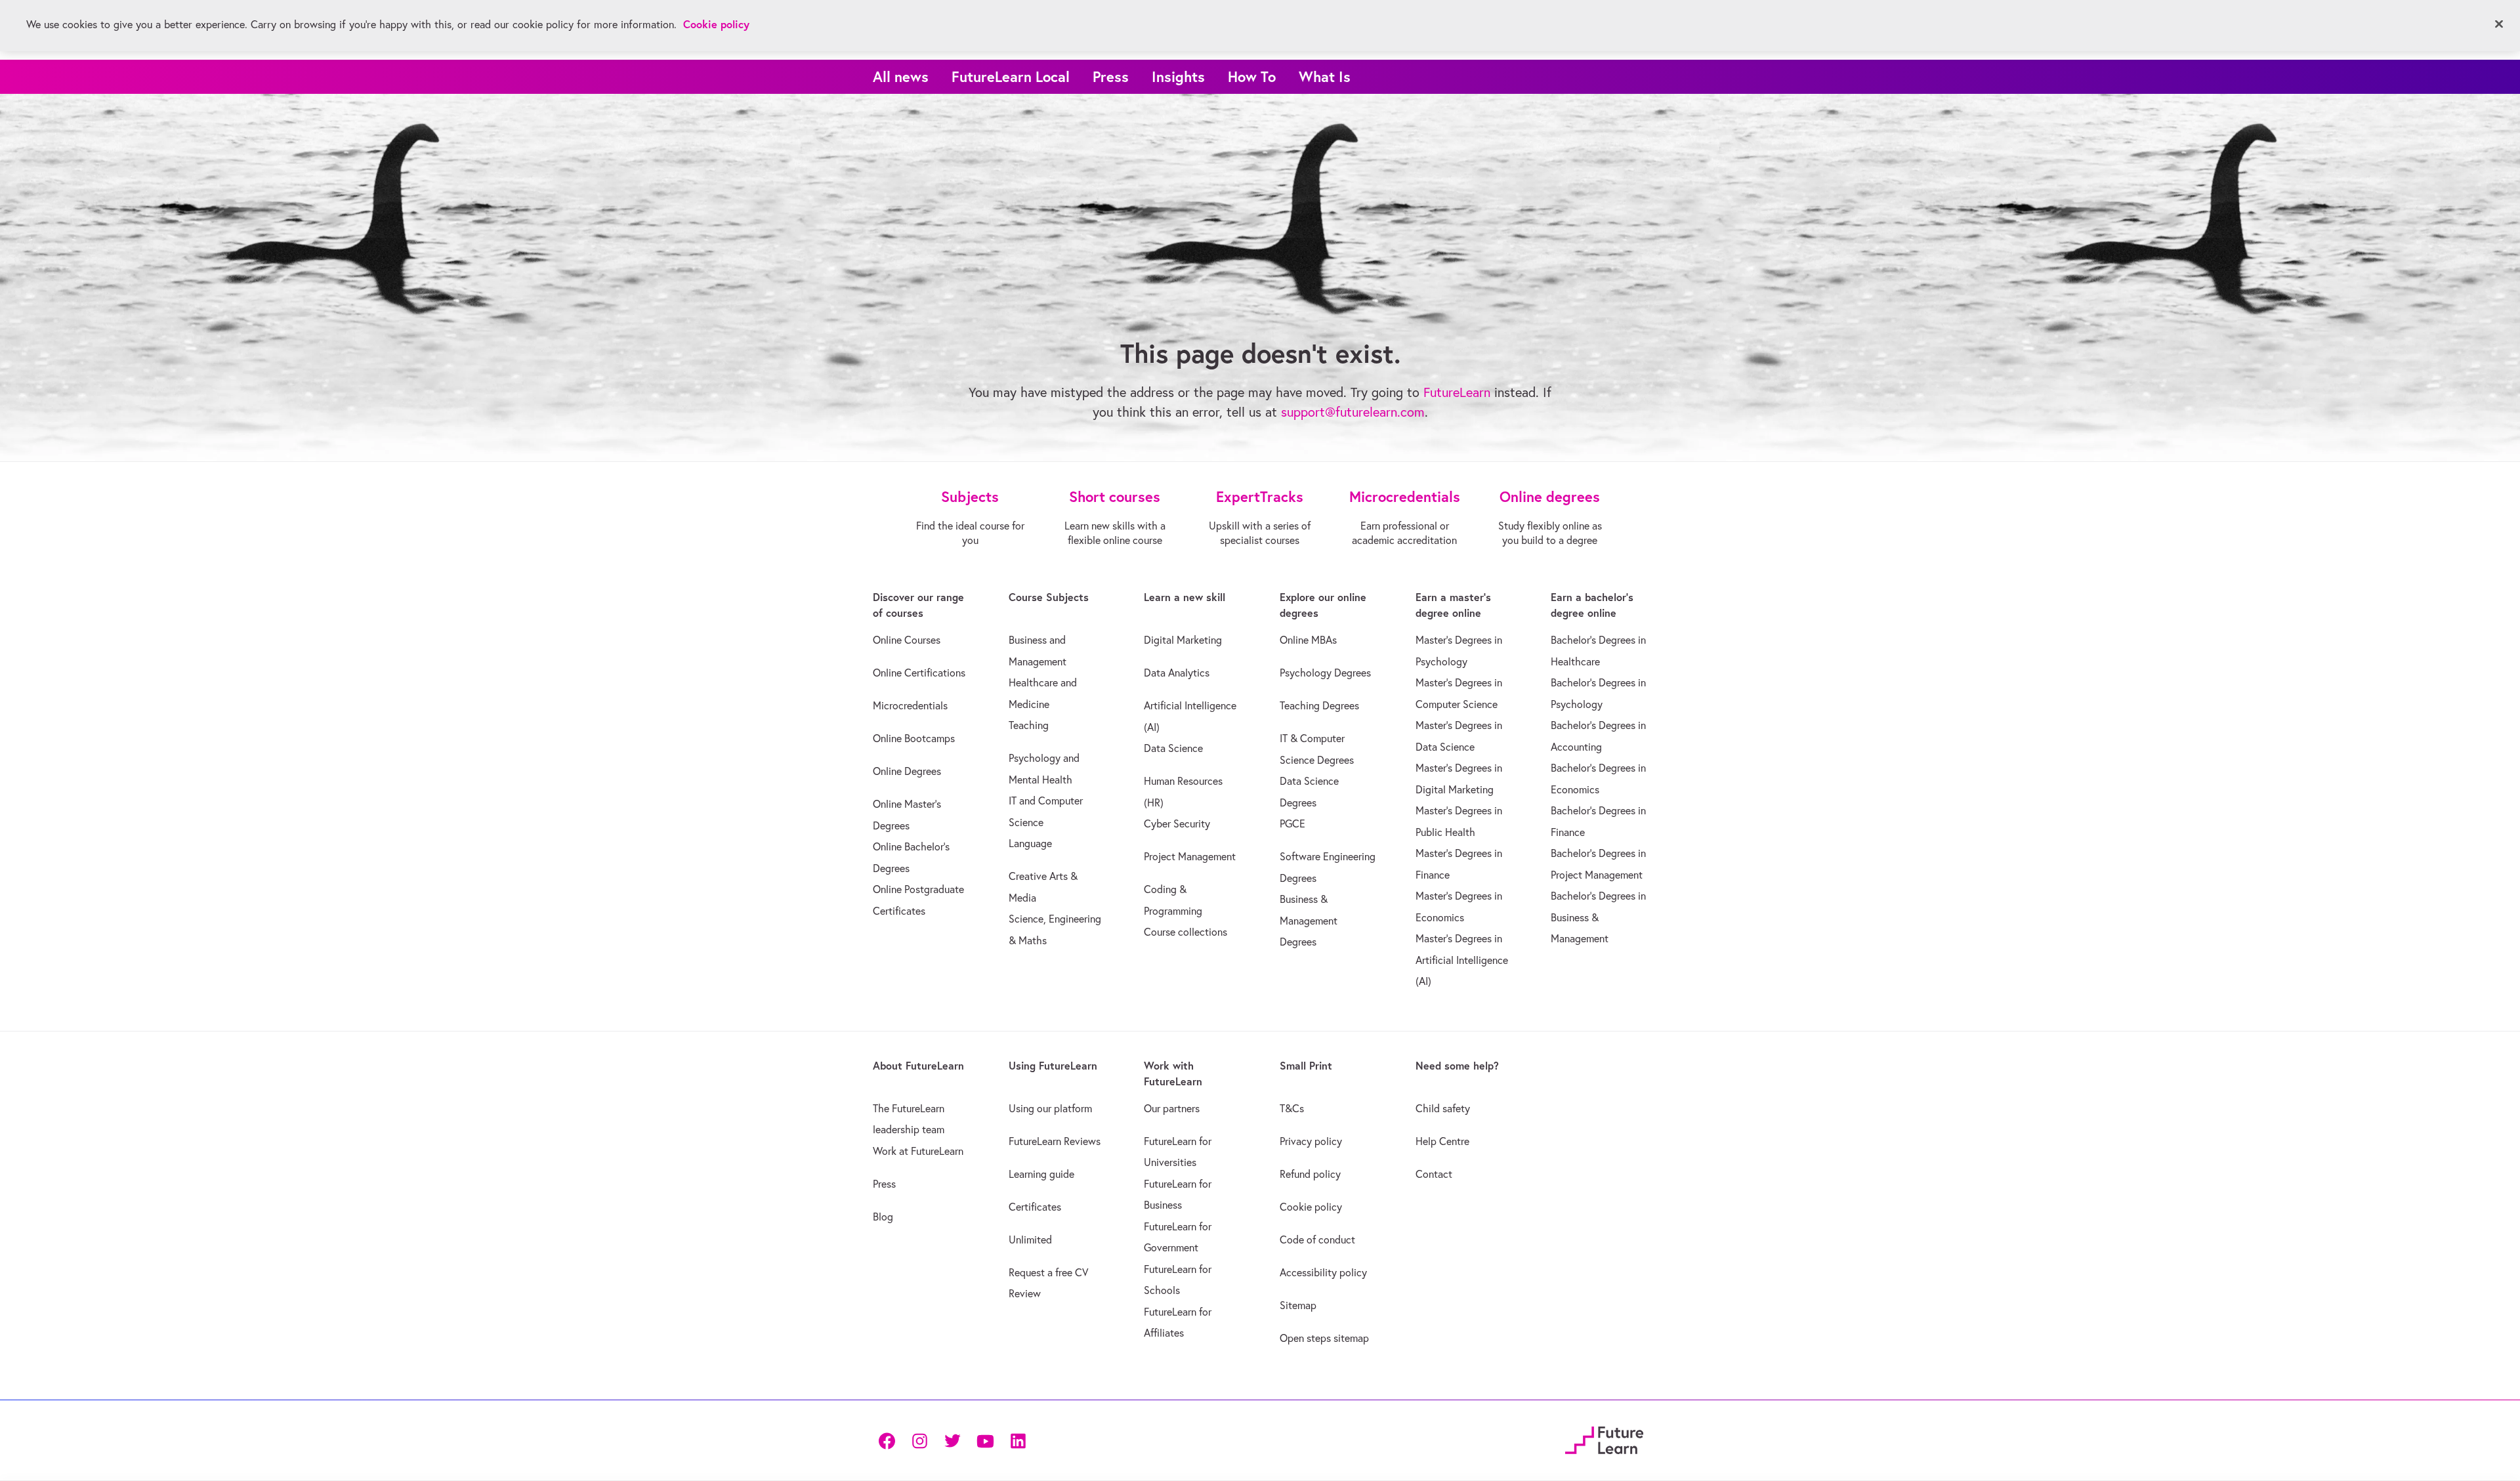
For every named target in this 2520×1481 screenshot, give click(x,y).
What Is (1325, 76)
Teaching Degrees (1319, 705)
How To (1252, 76)
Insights (1178, 76)
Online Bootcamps (914, 738)
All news (901, 76)
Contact (1434, 1174)
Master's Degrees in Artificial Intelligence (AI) (1462, 960)
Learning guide (1041, 1174)
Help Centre (1442, 1141)
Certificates (1035, 1207)
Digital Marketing (1183, 640)
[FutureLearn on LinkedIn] (1018, 1440)
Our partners (1172, 1108)
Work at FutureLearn (918, 1151)
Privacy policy (1311, 1141)
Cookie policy (1311, 1207)
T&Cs (1292, 1108)
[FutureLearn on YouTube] (985, 1440)
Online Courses (907, 640)
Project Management (1190, 856)
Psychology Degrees (1325, 673)
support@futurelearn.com (1353, 412)
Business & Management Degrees (1309, 920)
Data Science (1173, 748)
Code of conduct (1317, 1240)
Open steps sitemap (1324, 1338)
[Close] (2499, 24)
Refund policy (1310, 1174)
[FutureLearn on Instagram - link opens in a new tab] (919, 1440)
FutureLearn (1457, 392)
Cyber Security (1177, 824)
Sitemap (1298, 1305)
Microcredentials (910, 705)
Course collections (1186, 932)
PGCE (1292, 824)
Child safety (1443, 1108)
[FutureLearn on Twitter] (952, 1440)
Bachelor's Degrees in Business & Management (1598, 917)
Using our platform (1050, 1108)
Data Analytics (1177, 673)
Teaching (1029, 725)
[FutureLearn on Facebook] (890, 1440)
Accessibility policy (1323, 1272)
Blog (883, 1217)
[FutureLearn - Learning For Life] (1604, 1438)
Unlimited (1030, 1240)
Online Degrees (907, 771)
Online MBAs (1308, 640)
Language (1030, 843)
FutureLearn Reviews (1055, 1141)
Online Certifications (919, 673)
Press (1111, 76)
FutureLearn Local (1011, 76)
